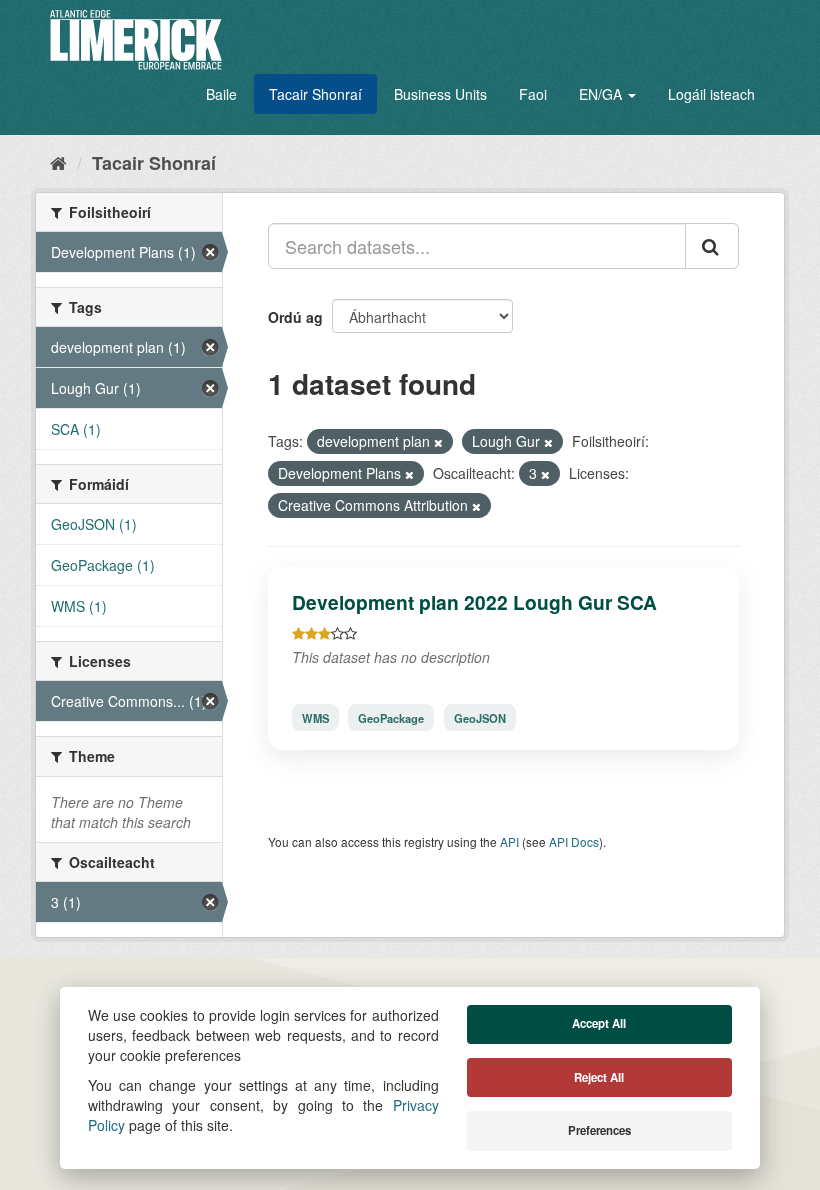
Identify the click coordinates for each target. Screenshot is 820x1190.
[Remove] (438, 442)
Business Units (440, 94)
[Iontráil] (712, 246)
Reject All (599, 1077)
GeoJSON (480, 717)
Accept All (599, 1023)
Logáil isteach (711, 94)
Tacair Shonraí (315, 94)
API (509, 841)
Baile (221, 94)
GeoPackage (391, 717)
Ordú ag (295, 317)
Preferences (599, 1130)
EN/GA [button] (602, 94)
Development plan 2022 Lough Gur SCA (474, 602)
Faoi (533, 94)
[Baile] (58, 162)
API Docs (574, 841)
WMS (315, 717)
